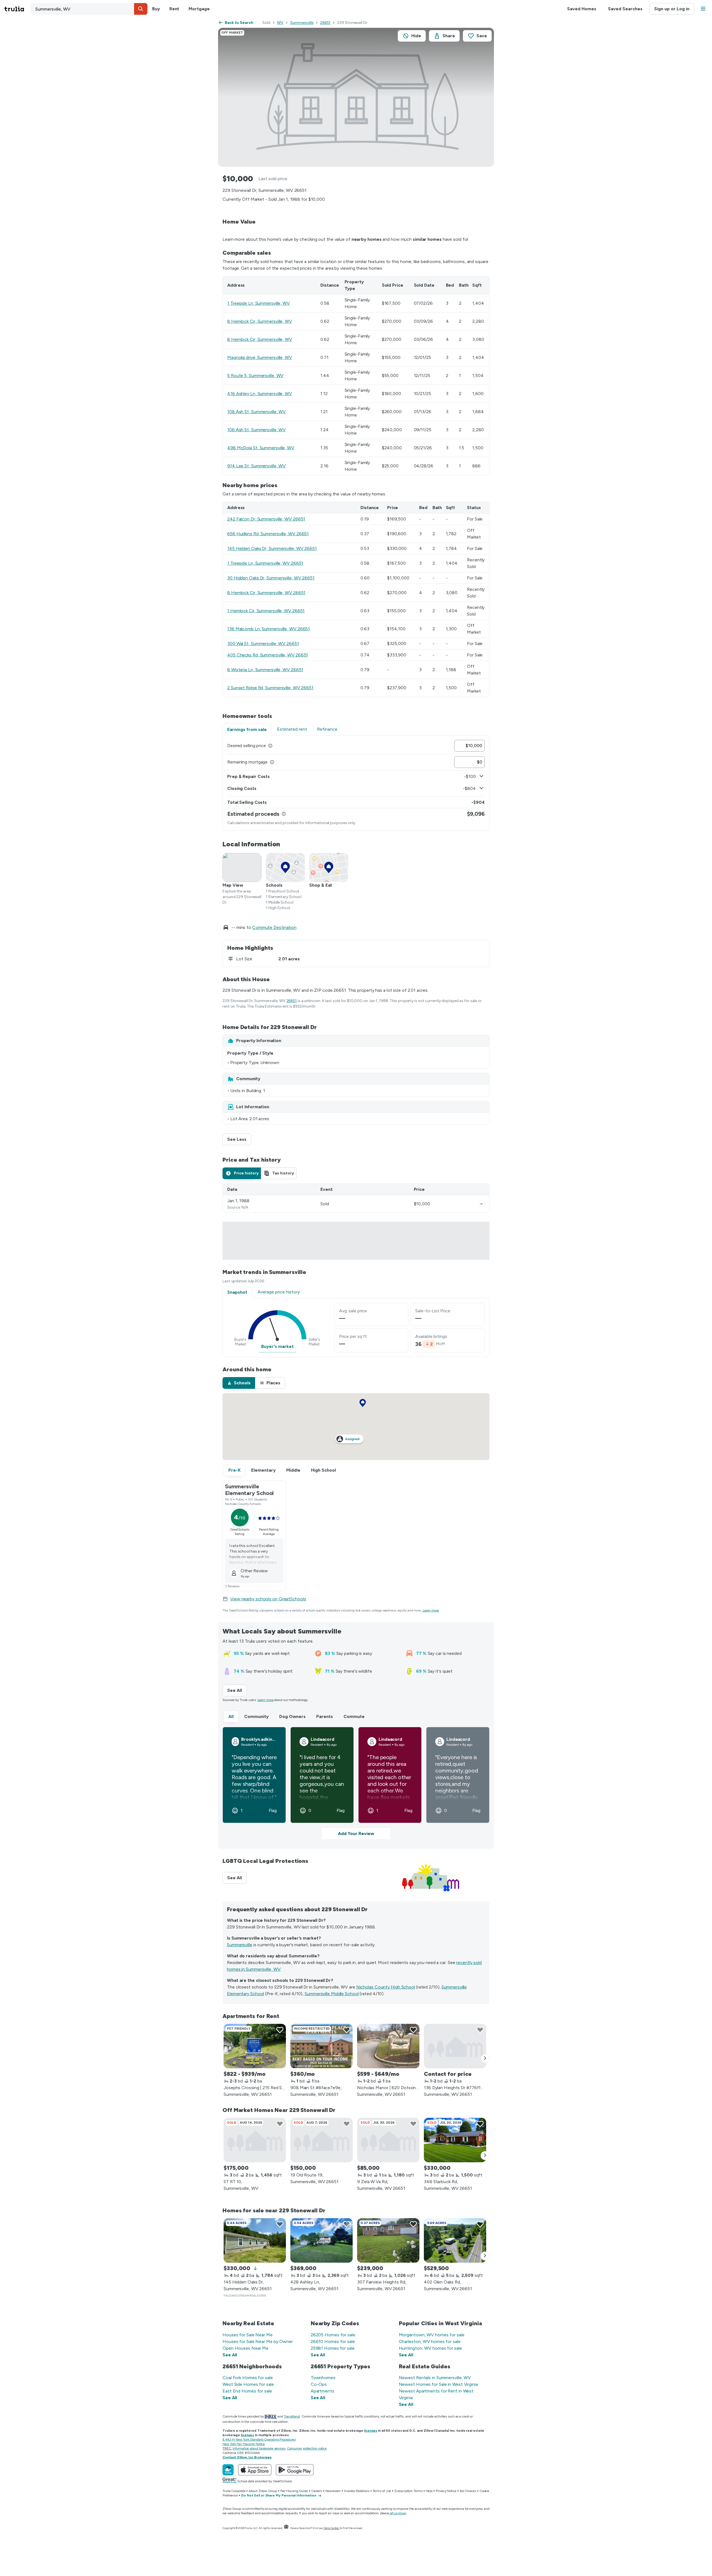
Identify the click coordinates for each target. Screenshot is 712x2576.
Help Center (331, 2528)
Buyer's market (277, 1346)
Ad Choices (468, 2491)
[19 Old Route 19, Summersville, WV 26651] (322, 2140)
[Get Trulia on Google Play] (295, 2470)
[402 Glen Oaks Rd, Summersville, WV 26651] (455, 2240)
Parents (325, 1716)
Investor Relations (357, 2491)
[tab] (242, 1173)
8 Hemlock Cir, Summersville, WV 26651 (266, 593)
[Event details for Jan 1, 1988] (481, 1204)
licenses (371, 2431)
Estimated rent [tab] (292, 729)
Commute (354, 1716)
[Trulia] (228, 2470)
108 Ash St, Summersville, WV (256, 412)
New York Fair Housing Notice (244, 2444)
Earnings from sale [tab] (247, 729)
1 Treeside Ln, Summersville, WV (259, 303)
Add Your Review (356, 1834)
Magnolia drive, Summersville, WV (260, 357)
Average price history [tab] (279, 1292)
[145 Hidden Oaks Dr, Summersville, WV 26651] (255, 2240)
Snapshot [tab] (237, 1292)
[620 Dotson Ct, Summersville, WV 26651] (388, 2046)
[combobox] (89, 9)
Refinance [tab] (327, 729)
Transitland (292, 2416)
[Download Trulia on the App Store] (255, 2470)
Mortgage (199, 9)
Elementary (263, 1470)
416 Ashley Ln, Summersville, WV (260, 394)
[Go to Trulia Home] (18, 9)
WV (280, 23)
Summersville (302, 23)
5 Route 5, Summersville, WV (255, 375)
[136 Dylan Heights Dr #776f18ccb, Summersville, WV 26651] (455, 2046)
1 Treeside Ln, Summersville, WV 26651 (265, 563)
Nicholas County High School (386, 1987)
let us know (398, 2513)
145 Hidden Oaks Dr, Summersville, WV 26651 (272, 548)
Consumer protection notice (307, 2448)
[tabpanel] (356, 783)
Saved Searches (625, 9)
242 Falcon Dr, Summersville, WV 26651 (266, 519)
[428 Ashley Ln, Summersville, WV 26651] (322, 2240)
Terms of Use (382, 2491)
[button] (141, 9)
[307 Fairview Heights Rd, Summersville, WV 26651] (388, 2240)
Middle (293, 1470)
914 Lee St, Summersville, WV (256, 466)
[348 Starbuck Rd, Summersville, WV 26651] (455, 2140)
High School (323, 1470)
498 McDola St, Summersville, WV (261, 448)
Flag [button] (273, 1811)
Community (256, 1716)
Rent (174, 9)
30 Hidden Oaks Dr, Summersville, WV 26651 (271, 578)
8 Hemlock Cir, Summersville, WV (260, 321)
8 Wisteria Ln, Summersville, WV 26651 (265, 670)
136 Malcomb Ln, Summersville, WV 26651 (269, 629)
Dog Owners (292, 1716)
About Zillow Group (263, 2491)
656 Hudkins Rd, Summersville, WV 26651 (268, 534)
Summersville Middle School (332, 1994)
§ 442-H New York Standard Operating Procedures (259, 2439)
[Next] (485, 2059)
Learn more (431, 1610)
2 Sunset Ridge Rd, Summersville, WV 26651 (270, 688)
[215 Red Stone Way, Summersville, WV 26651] (255, 2046)
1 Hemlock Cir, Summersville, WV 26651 (266, 611)
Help (429, 2491)
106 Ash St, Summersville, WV (256, 430)
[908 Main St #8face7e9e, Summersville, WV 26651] (322, 2046)
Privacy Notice (446, 2491)
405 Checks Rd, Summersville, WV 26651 (268, 655)
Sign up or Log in (672, 9)
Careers (317, 2491)
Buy (156, 9)
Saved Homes (582, 9)
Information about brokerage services (259, 2448)
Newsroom (333, 2491)
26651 (325, 23)
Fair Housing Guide (294, 2491)
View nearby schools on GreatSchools (268, 1599)
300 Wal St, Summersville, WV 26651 (263, 644)
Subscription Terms (408, 2491)
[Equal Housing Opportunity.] (286, 2528)
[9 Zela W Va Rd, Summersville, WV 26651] (388, 2140)
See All (237, 1690)
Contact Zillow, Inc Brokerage (247, 2457)
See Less (239, 1139)
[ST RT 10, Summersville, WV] (255, 2140)
